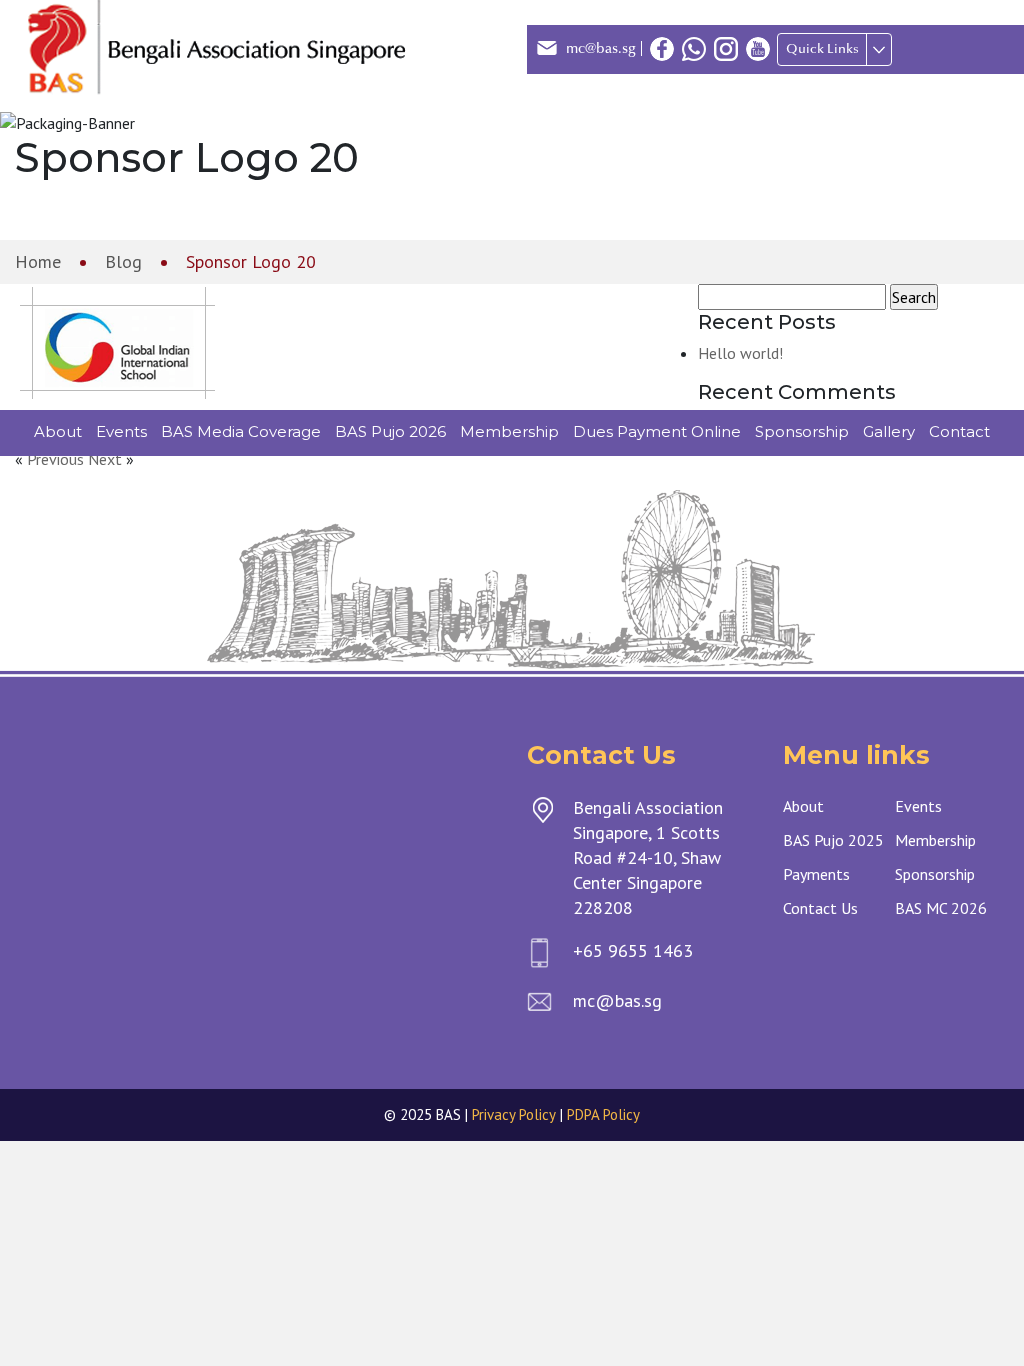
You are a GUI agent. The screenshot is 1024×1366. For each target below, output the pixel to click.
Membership (509, 431)
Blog (123, 261)
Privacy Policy (514, 1114)
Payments (816, 874)
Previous (55, 459)
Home (38, 261)
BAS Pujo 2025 (833, 840)
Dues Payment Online (657, 431)
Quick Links (822, 49)
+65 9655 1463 (633, 950)
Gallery (889, 431)
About (58, 431)
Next (105, 459)
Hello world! (740, 353)
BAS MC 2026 (941, 908)
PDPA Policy (603, 1114)
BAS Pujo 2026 (390, 431)
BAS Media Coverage (241, 431)
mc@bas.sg (601, 48)
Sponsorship (802, 431)
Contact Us (820, 908)
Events (121, 431)
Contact (959, 431)
